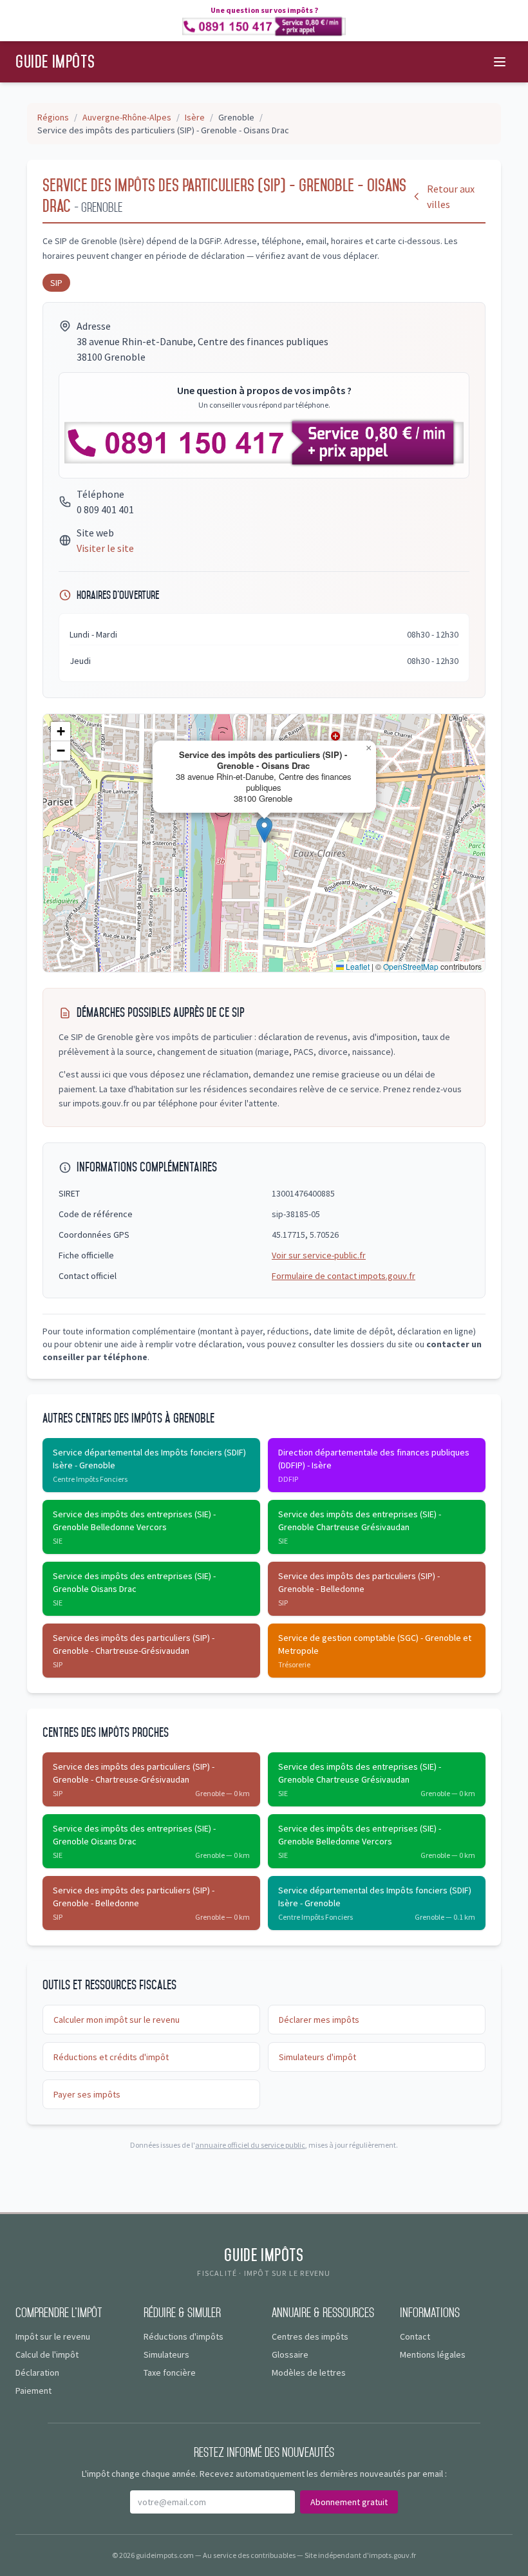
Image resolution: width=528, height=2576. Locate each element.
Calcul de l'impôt (47, 2354)
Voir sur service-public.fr (319, 1255)
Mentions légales (433, 2354)
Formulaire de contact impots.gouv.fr (344, 1276)
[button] (264, 830)
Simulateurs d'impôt (317, 2057)
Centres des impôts (310, 2336)
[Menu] (500, 62)
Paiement (33, 2391)
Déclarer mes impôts (319, 2020)
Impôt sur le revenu (53, 2336)
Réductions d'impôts (184, 2336)
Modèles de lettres (309, 2372)
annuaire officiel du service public (250, 2145)
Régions (53, 117)
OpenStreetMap (411, 966)
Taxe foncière (170, 2372)
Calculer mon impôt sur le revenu (117, 2020)
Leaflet (357, 966)
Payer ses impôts (87, 2094)
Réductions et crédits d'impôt (111, 2057)
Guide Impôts (55, 62)
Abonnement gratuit (349, 2502)
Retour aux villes (451, 196)
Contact (415, 2336)
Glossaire (290, 2354)
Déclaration (37, 2372)
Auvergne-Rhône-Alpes (127, 117)
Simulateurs (166, 2354)
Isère (195, 117)
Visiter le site (105, 548)
